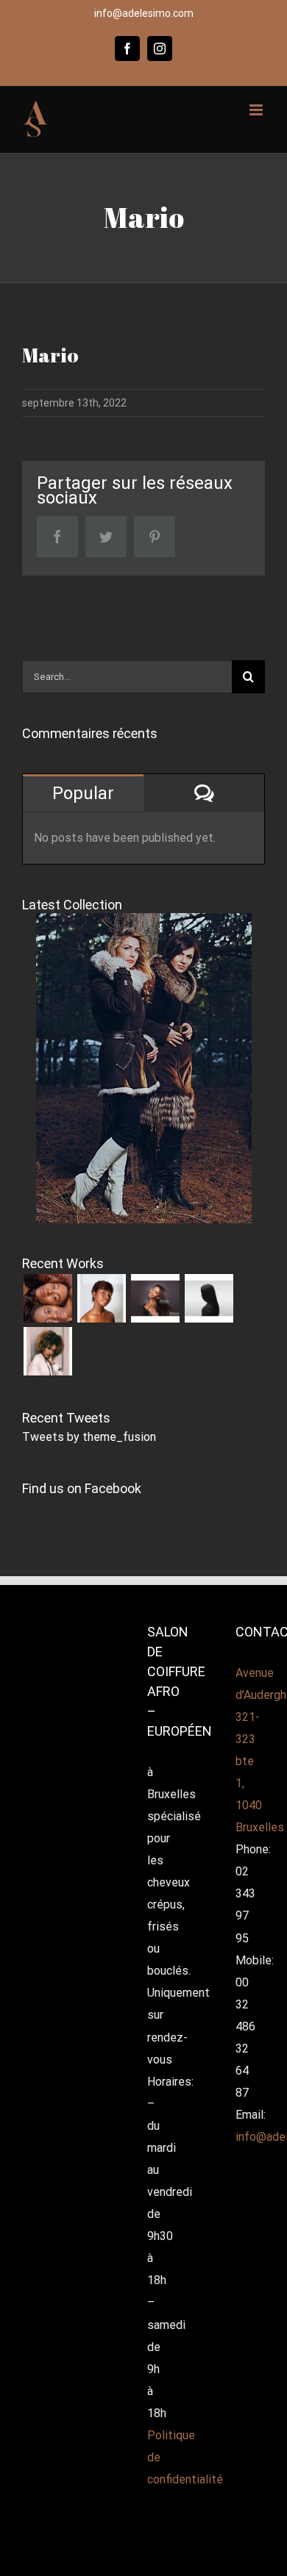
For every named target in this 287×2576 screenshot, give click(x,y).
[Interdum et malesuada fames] (47, 1351)
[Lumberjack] (155, 1298)
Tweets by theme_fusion (89, 1437)
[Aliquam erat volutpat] (209, 1298)
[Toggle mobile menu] (257, 110)
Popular (83, 793)
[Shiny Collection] (101, 1298)
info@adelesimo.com (144, 13)
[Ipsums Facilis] (47, 1298)
